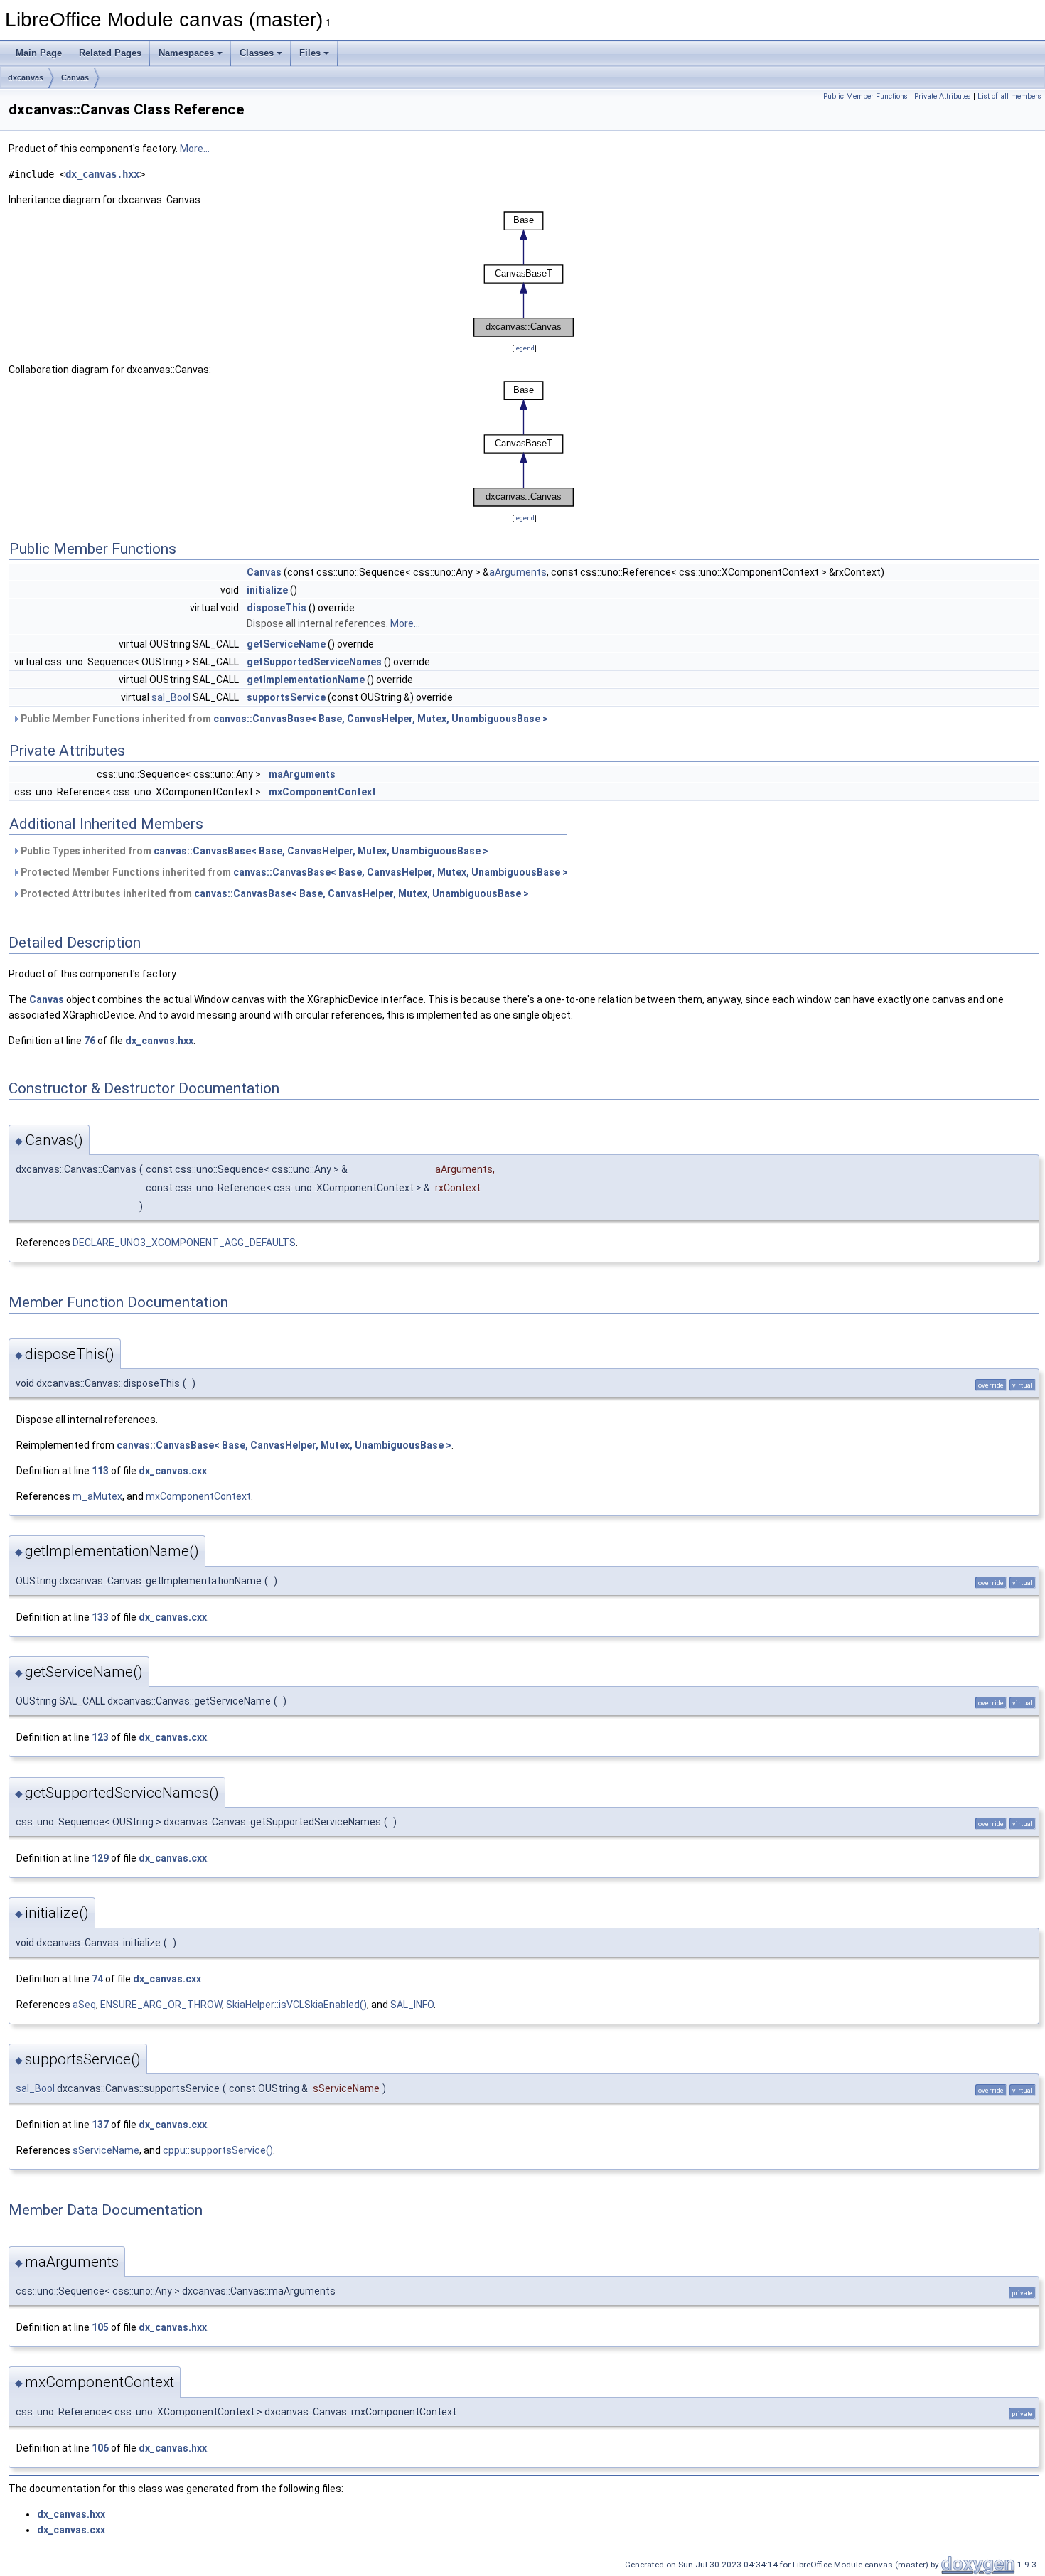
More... (195, 149)
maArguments (302, 774)
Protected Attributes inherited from (274, 893)
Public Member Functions (866, 96)
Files (310, 53)
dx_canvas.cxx (173, 1471)
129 (100, 1858)
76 (90, 1041)
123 (100, 1737)
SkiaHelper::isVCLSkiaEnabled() (296, 2005)
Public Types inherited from (253, 851)
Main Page (39, 53)
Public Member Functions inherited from (283, 719)
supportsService (286, 697)
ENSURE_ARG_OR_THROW (161, 2005)
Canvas (75, 77)
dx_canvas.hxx (102, 174)
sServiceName (106, 2150)
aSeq (84, 2005)
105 (100, 2327)
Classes (257, 53)
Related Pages (110, 53)
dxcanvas (26, 77)
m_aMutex (97, 1496)
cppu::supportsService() (218, 2150)
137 (100, 2125)
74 (97, 1979)
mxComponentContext (322, 792)
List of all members (1009, 96)
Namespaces (186, 53)
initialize (267, 590)
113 (100, 1471)
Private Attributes (943, 96)
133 (100, 1617)
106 (100, 2448)
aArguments (518, 572)
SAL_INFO (412, 2005)
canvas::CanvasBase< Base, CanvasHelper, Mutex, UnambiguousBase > (381, 719)
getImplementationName (306, 680)
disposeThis (277, 608)
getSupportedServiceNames (314, 662)
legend (524, 348)
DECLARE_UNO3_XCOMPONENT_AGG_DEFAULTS (184, 1243)
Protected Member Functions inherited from (293, 872)
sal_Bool (171, 697)
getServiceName (286, 644)
